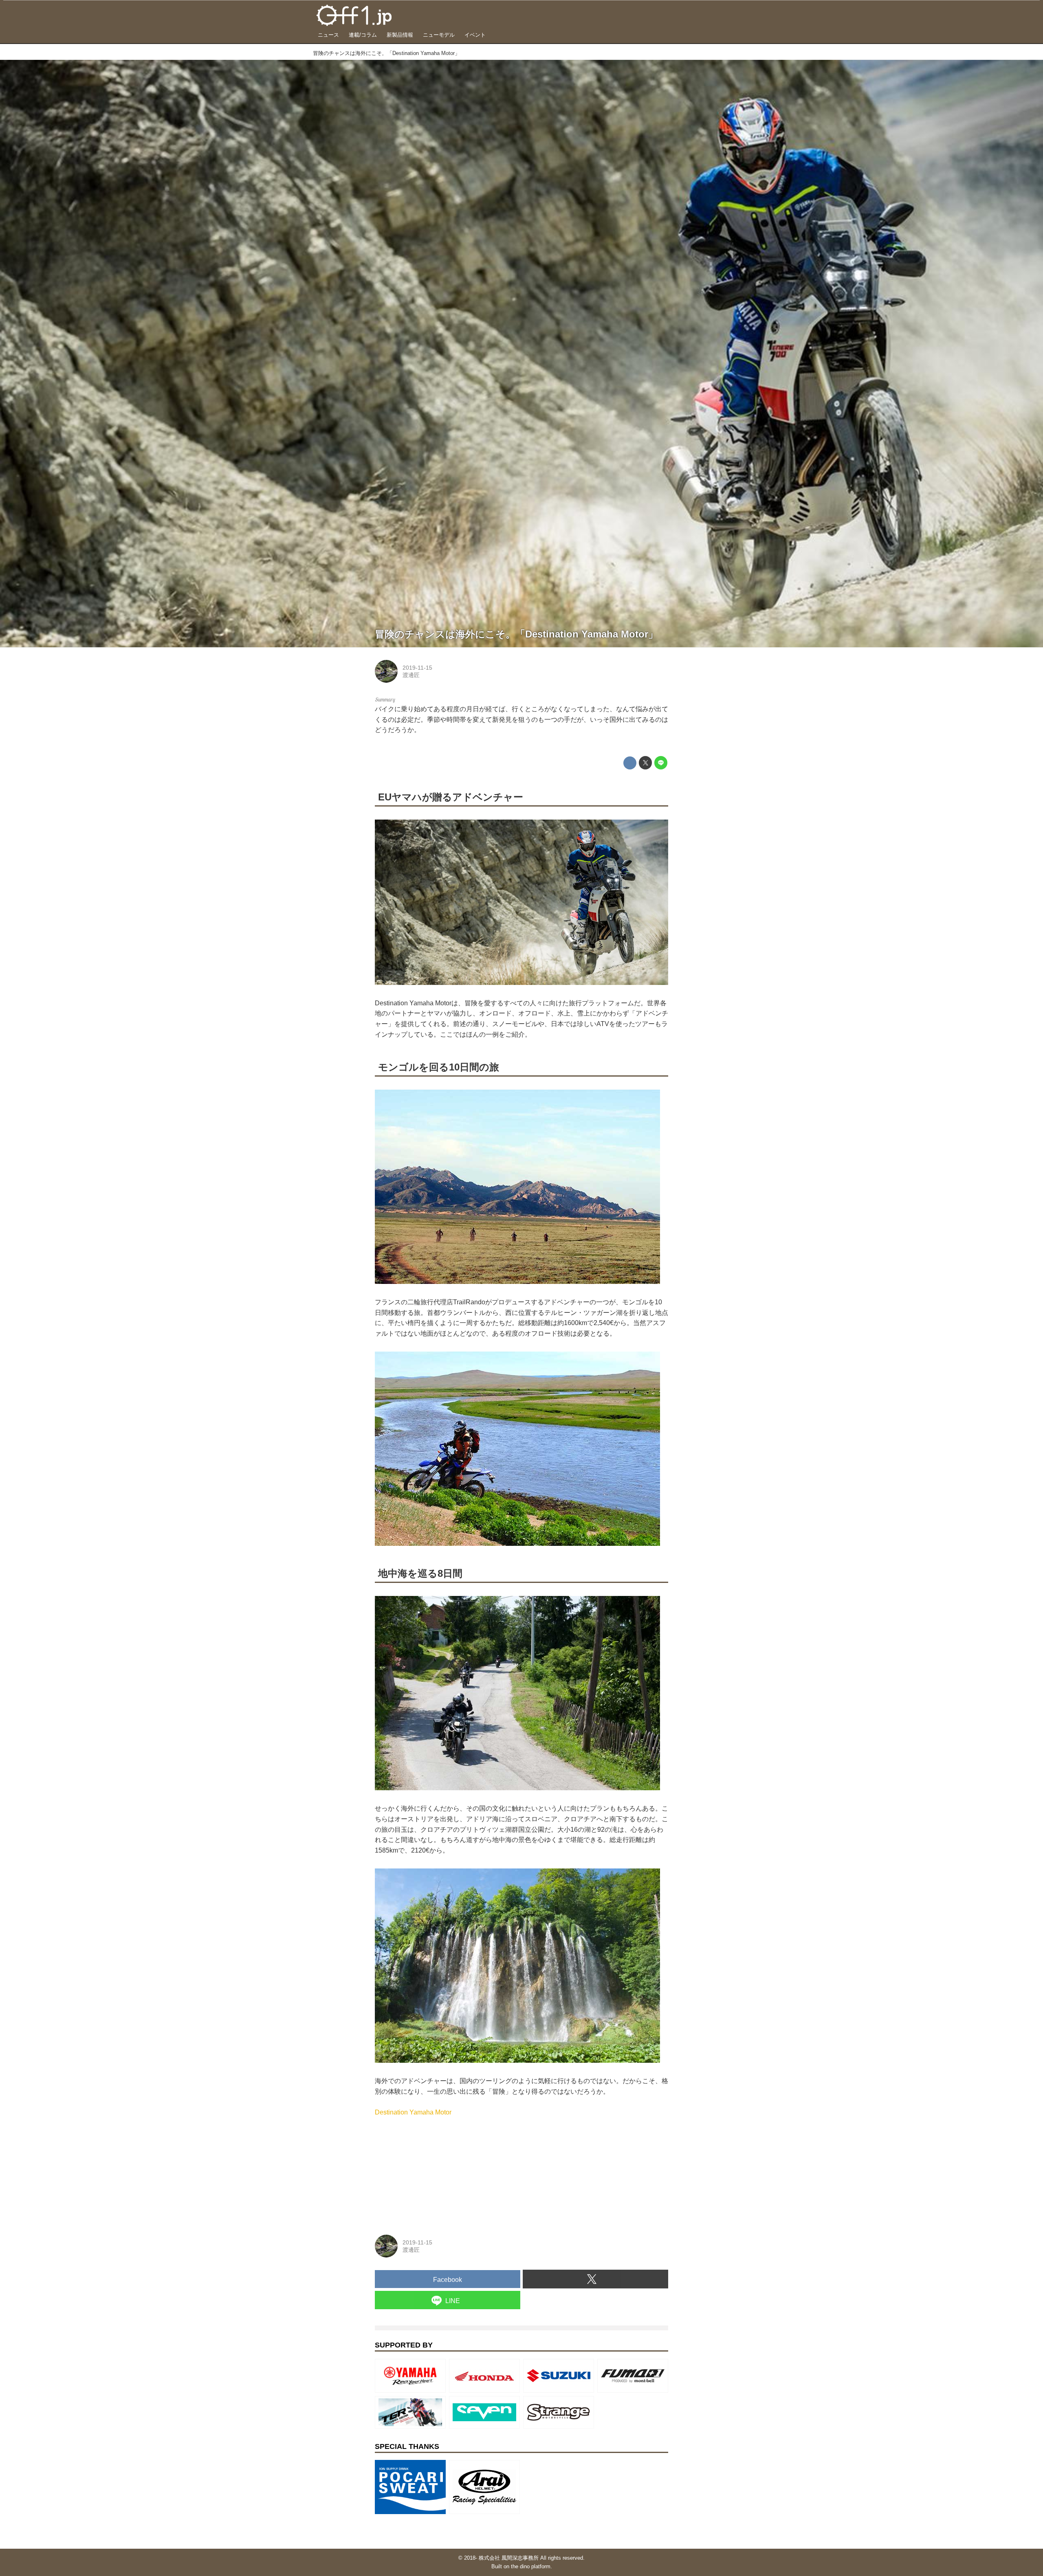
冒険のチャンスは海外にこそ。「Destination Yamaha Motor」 (516, 634)
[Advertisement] (436, 2169)
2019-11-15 (417, 668)
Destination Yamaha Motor (413, 2112)
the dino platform (531, 2566)
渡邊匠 (411, 675)
